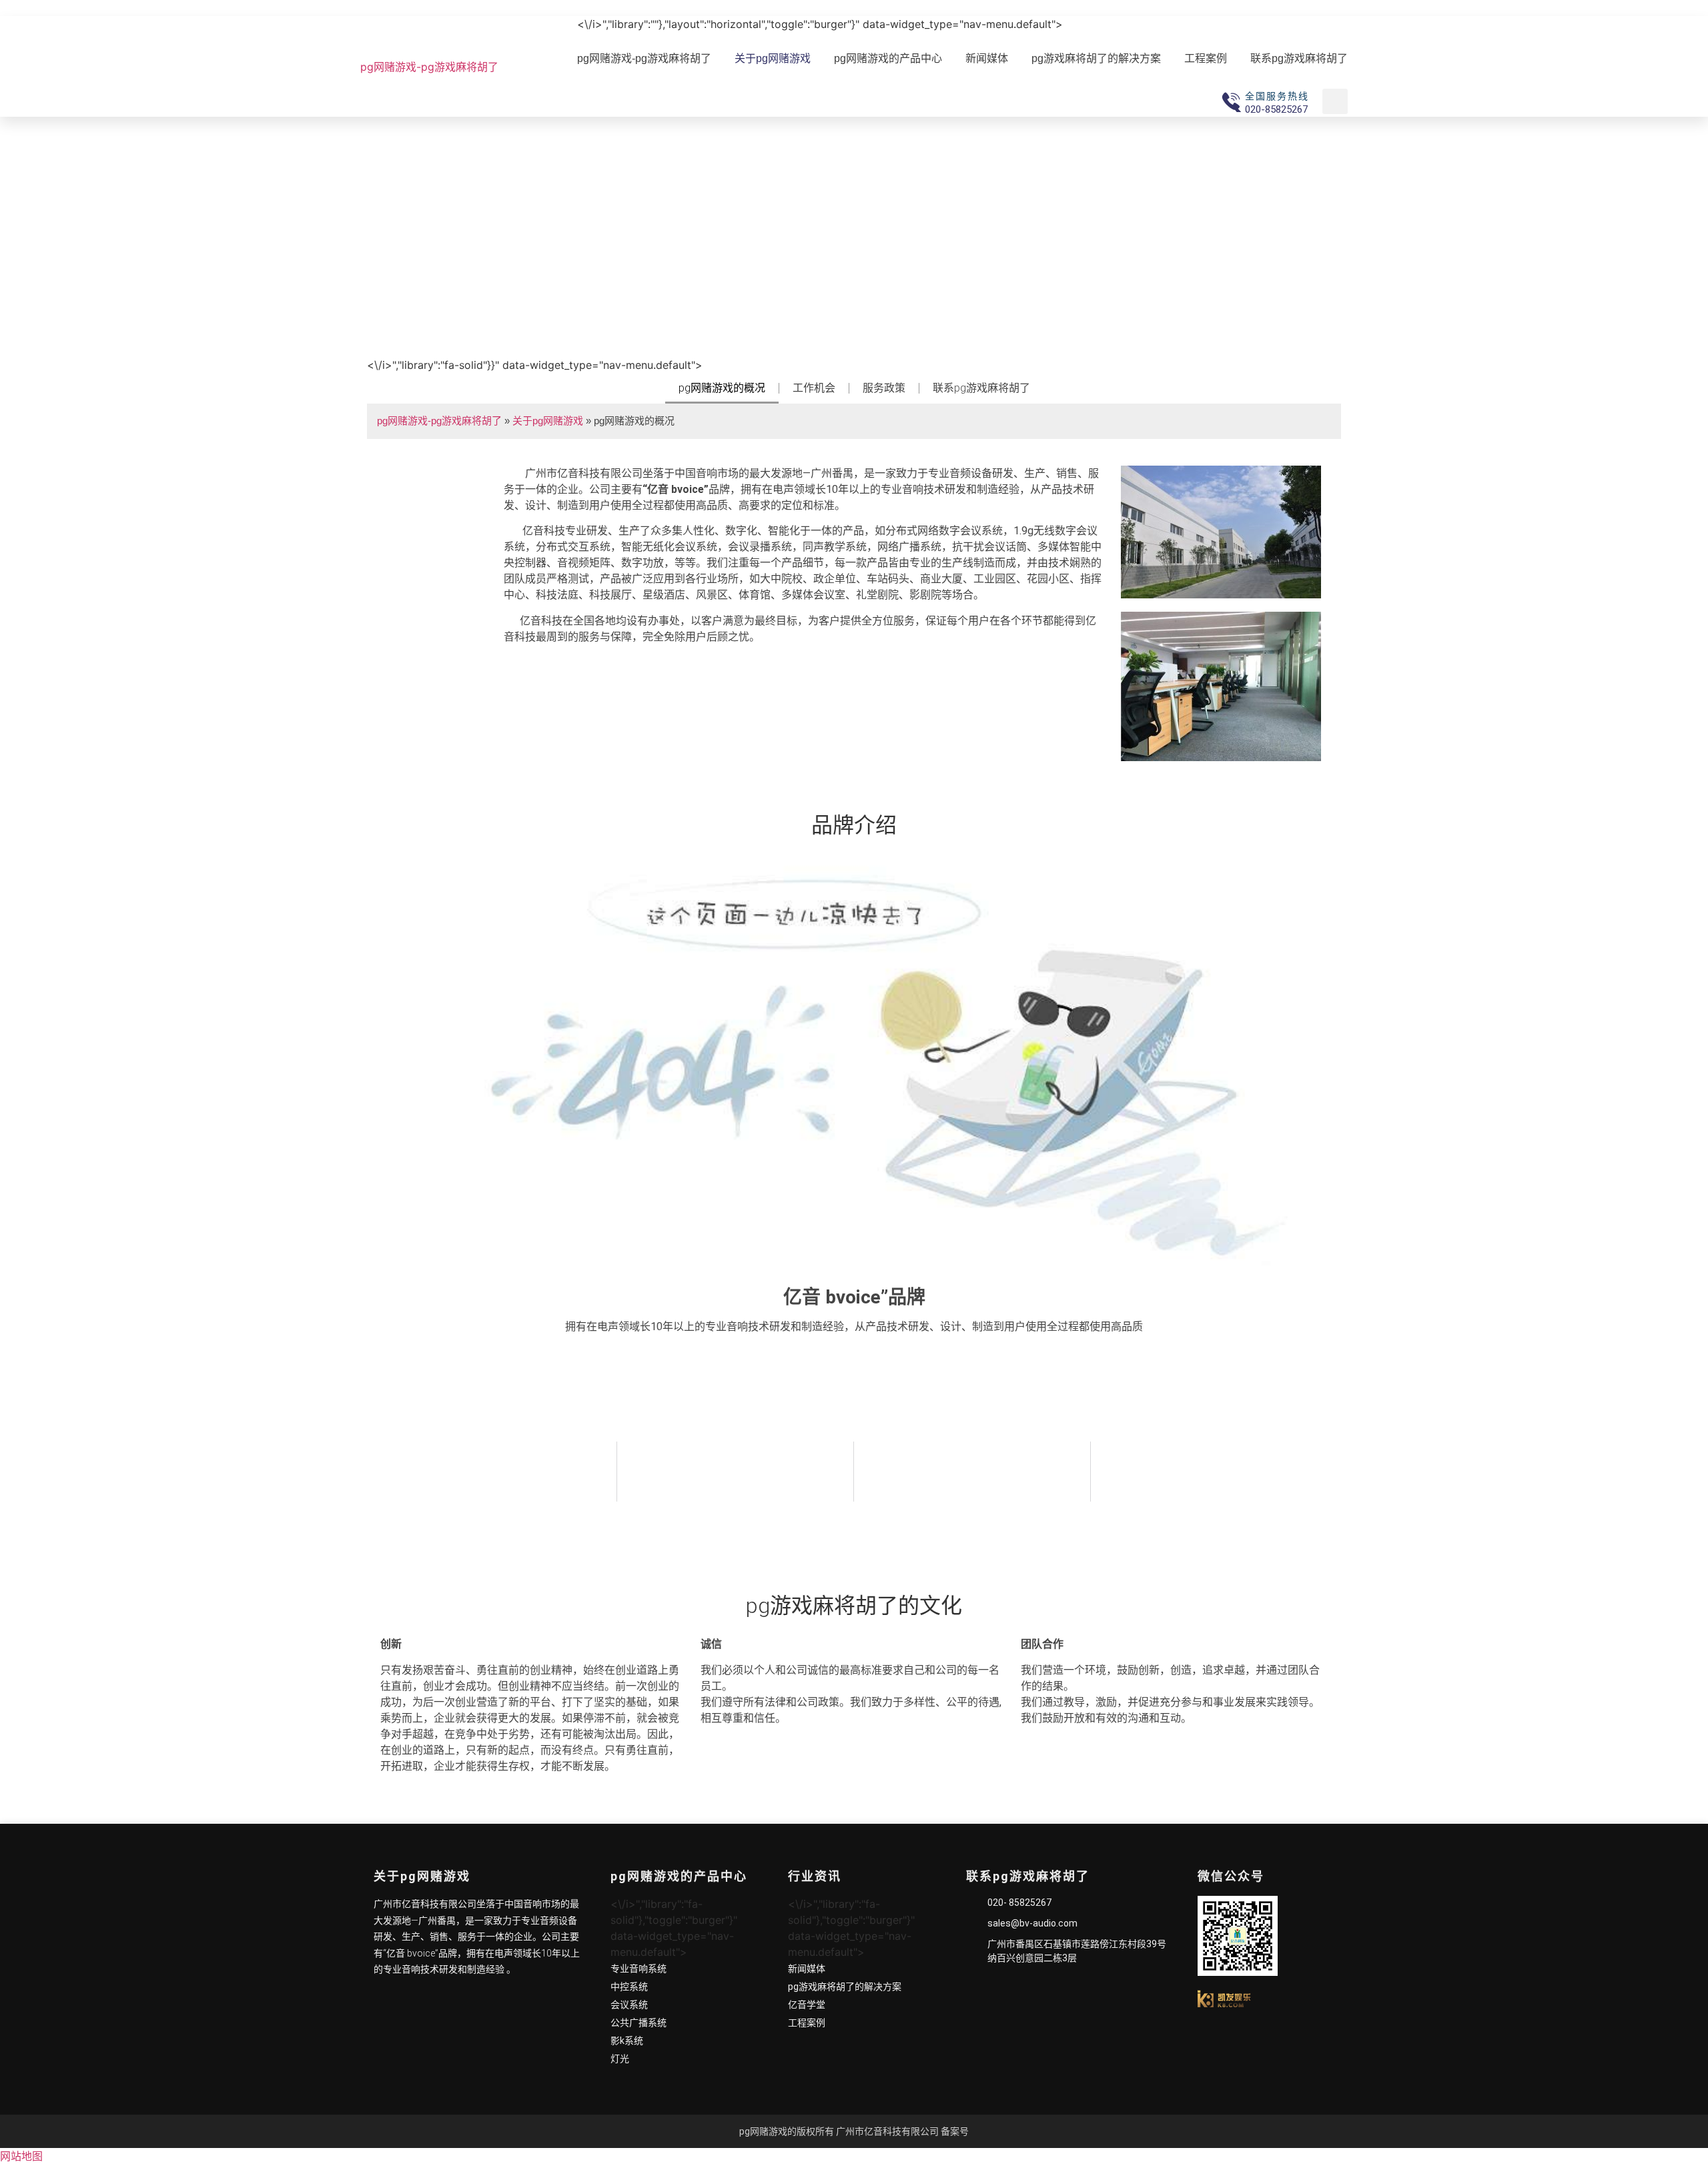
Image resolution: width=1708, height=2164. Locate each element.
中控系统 (629, 1987)
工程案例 (1206, 58)
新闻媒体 (987, 58)
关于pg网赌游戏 (773, 58)
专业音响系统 (638, 1969)
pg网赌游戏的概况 (722, 388)
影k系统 (627, 2041)
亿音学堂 (807, 2005)
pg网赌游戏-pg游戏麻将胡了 (429, 67)
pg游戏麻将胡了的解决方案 (1096, 58)
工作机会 (814, 388)
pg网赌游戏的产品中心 (888, 58)
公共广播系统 (638, 2023)
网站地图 (21, 2156)
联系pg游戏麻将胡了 (1299, 58)
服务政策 (884, 388)
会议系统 (629, 2005)
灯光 (620, 2059)
